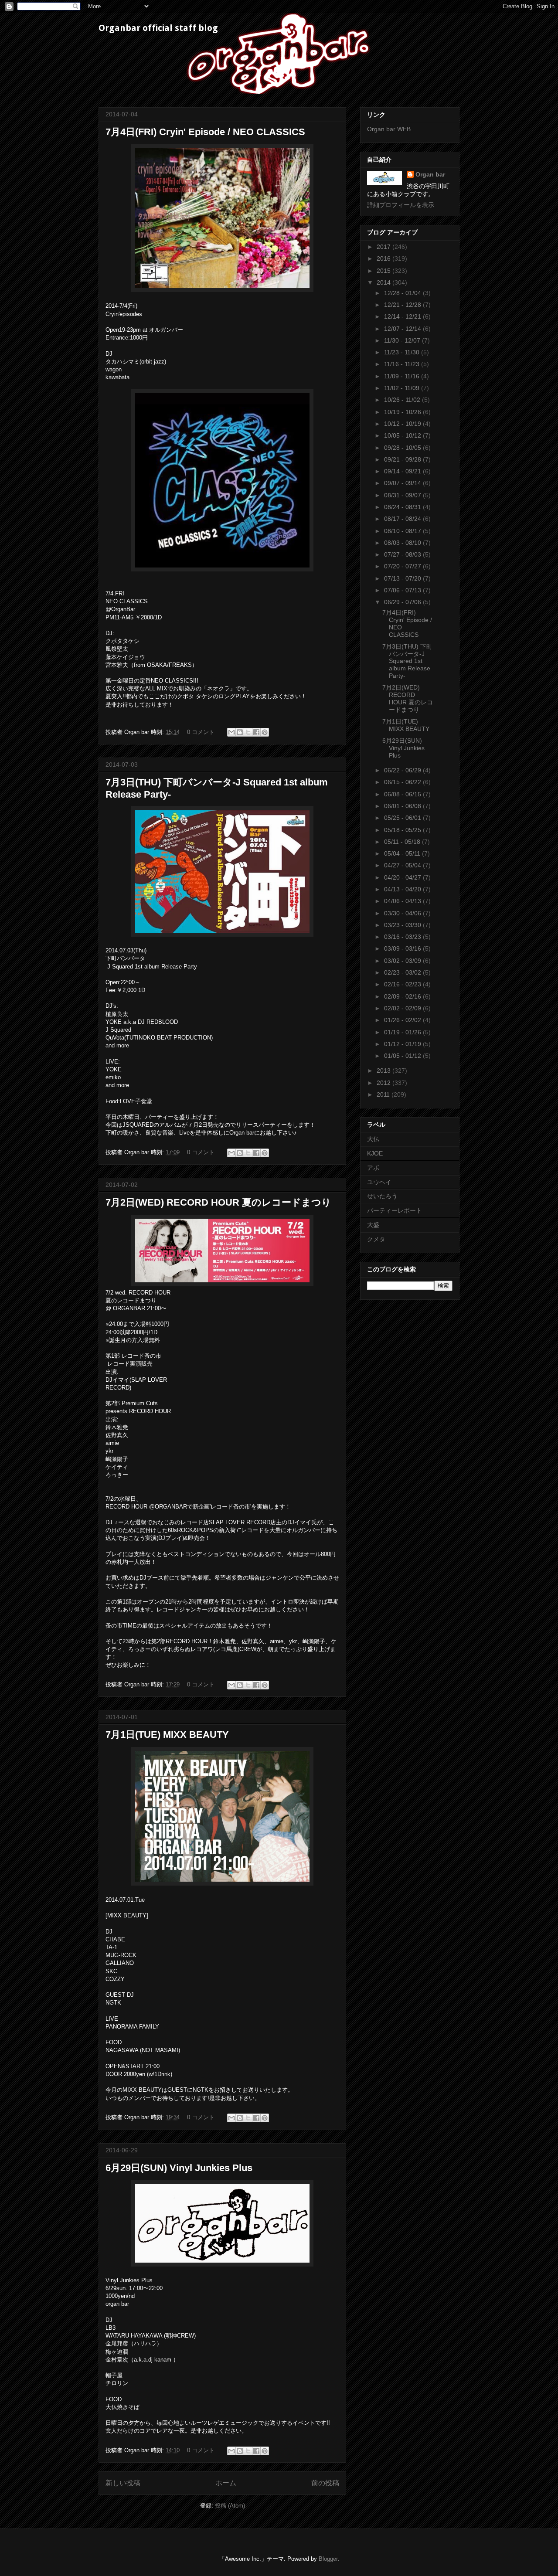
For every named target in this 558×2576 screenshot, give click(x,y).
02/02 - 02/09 (403, 1008)
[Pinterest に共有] (265, 732)
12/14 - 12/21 (403, 316)
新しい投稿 (123, 2483)
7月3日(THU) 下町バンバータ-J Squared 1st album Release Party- (407, 661)
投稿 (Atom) (230, 2506)
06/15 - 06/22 (403, 782)
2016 (384, 258)
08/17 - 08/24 (403, 519)
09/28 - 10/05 (403, 448)
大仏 (373, 1139)
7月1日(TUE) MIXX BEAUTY (167, 1735)
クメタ (376, 1239)
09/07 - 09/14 (403, 483)
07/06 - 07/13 (403, 590)
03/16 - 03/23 (403, 937)
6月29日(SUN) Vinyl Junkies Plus (179, 2168)
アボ (373, 1168)
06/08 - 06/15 (403, 794)
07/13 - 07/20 (403, 578)
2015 (384, 271)
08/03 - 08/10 (403, 543)
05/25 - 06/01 (403, 818)
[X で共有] (248, 732)
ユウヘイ (379, 1182)
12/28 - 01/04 (403, 293)
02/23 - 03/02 (403, 972)
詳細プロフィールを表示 (401, 205)
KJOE (375, 1153)
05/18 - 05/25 (403, 830)
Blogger (328, 2559)
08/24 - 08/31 (403, 507)
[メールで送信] (231, 732)
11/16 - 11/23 (403, 364)
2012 (384, 1083)
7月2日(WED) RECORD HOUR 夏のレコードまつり (218, 1202)
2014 (384, 282)
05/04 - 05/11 (403, 853)
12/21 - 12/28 (403, 305)
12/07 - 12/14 (403, 329)
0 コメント (201, 732)
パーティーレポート (395, 1210)
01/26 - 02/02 (403, 1020)
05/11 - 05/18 (403, 842)
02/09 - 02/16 (403, 996)
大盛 (373, 1225)
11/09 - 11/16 (403, 376)
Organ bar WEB (389, 129)
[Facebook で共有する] (256, 732)
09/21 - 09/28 (403, 459)
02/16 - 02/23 (403, 984)
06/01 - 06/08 (403, 806)
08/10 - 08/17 (403, 531)
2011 (384, 1094)
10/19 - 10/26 (403, 412)
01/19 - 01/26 (403, 1032)
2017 (384, 247)
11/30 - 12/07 (403, 340)
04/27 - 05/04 (403, 865)
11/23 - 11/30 (403, 352)
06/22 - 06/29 (403, 770)
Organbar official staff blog (158, 28)
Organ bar (430, 174)
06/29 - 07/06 (403, 602)
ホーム (226, 2483)
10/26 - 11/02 (403, 400)
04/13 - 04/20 (403, 889)
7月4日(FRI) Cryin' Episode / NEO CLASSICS (205, 132)
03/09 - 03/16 (403, 948)
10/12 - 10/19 (403, 424)
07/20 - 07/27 (403, 566)
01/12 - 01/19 (403, 1044)
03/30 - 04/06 (403, 913)
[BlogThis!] (240, 732)
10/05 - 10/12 (403, 435)
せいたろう (382, 1196)
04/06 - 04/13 (403, 901)
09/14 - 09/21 (403, 471)
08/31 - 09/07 (403, 495)
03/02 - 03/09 (403, 961)
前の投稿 (325, 2483)
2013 (384, 1071)
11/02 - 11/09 (403, 388)
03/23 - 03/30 (403, 925)
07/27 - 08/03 (403, 554)
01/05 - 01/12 (403, 1056)
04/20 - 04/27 (403, 877)
